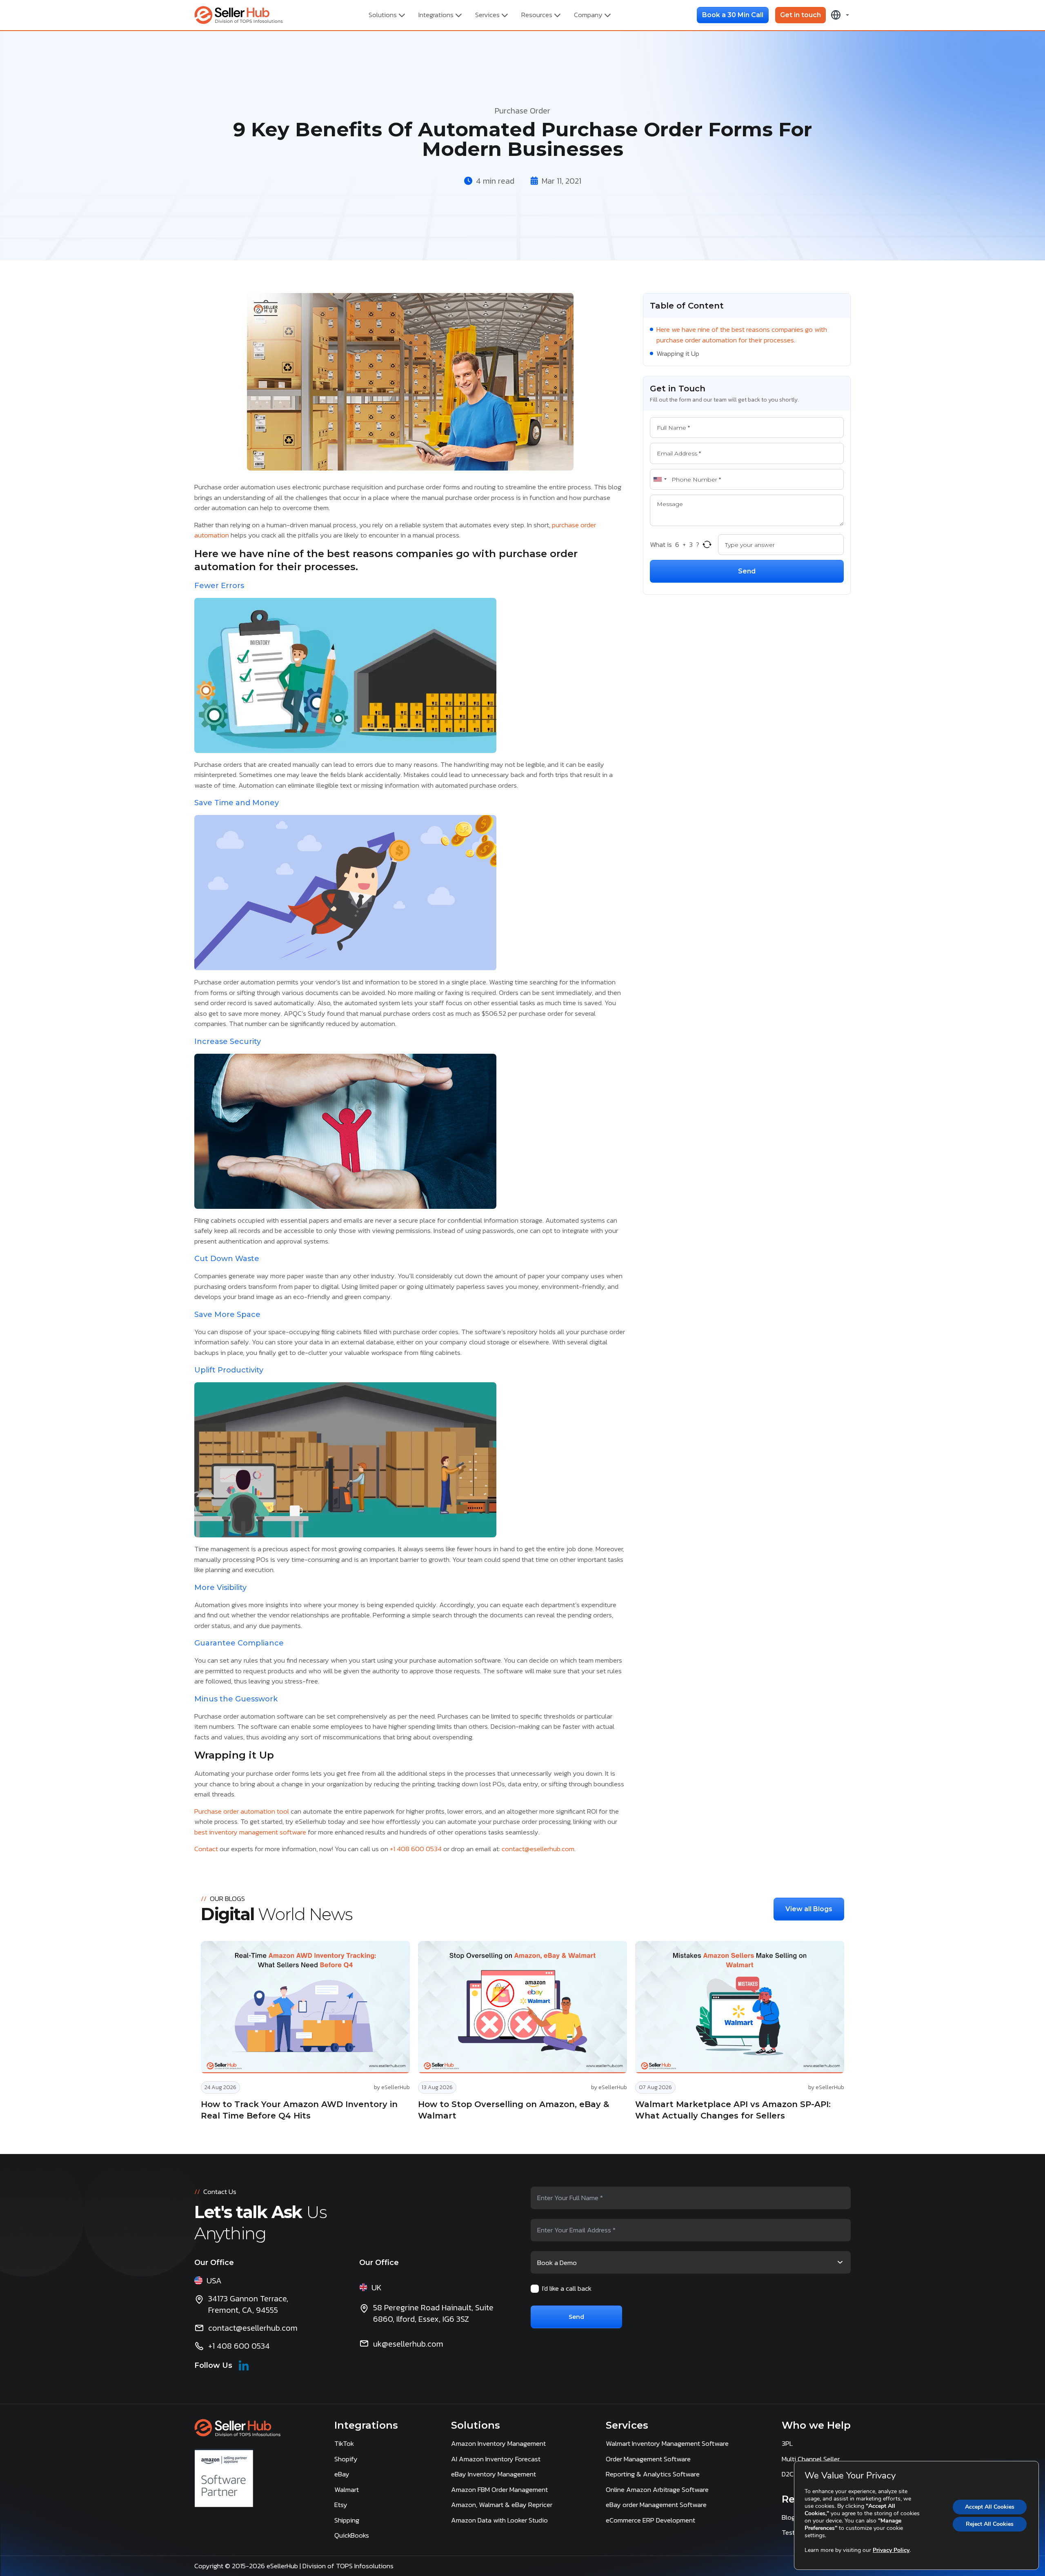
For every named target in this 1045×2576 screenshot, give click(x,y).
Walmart (347, 2489)
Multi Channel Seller (811, 2459)
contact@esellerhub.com (538, 1849)
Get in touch (800, 15)
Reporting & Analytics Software (653, 2474)
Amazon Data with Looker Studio (499, 2520)
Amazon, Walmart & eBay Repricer (502, 2505)
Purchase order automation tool (242, 1811)
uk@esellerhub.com (408, 2344)
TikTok (344, 2443)
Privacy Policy (891, 2550)
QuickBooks (352, 2535)
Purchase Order (522, 111)
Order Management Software (648, 2459)
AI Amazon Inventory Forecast (496, 2459)
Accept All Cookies (990, 2507)
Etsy (341, 2505)
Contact (206, 1849)
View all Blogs (809, 1909)
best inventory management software (250, 1832)
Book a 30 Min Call (733, 15)
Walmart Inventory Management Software (667, 2443)
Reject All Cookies (990, 2524)
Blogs (790, 2517)
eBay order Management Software (656, 2505)
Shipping (347, 2520)
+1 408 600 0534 (416, 1849)
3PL (787, 2443)
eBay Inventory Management (494, 2474)
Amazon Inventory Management (498, 2443)
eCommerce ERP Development (650, 2520)
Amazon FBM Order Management (499, 2489)
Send (747, 571)
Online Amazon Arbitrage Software (657, 2489)
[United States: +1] (660, 480)
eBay (342, 2474)
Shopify (346, 2459)
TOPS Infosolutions (366, 2566)
